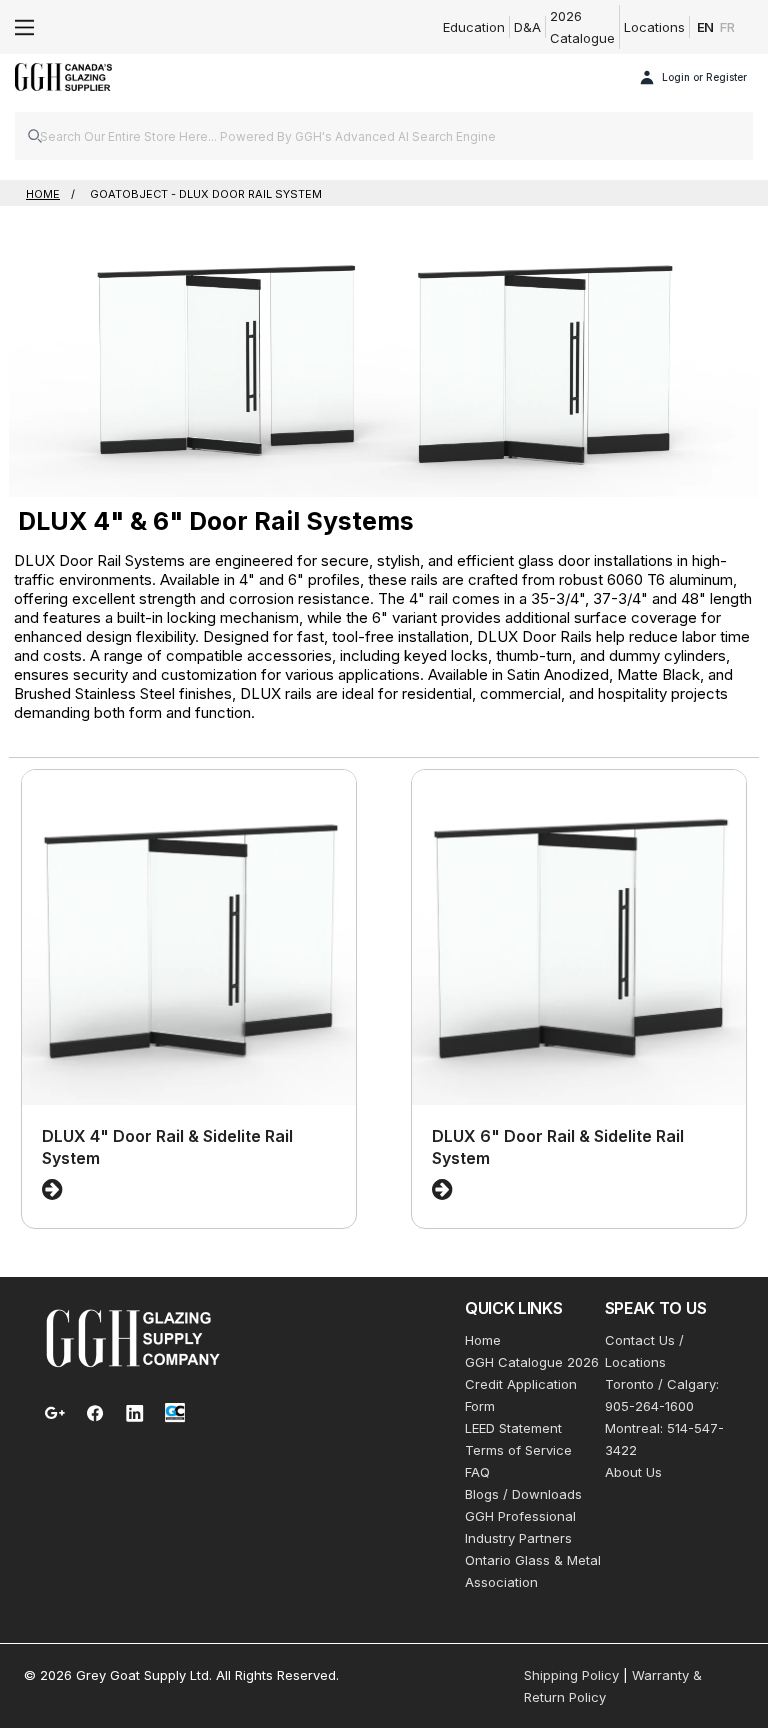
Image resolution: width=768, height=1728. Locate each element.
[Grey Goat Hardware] (133, 1337)
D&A (527, 27)
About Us (633, 1472)
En (706, 27)
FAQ (477, 1472)
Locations (654, 27)
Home (483, 1340)
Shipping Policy (571, 1675)
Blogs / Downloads (523, 1494)
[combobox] (384, 136)
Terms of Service (518, 1450)
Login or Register (704, 77)
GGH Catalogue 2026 (532, 1362)
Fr (727, 27)
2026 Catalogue (582, 27)
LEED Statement (513, 1428)
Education (474, 27)
